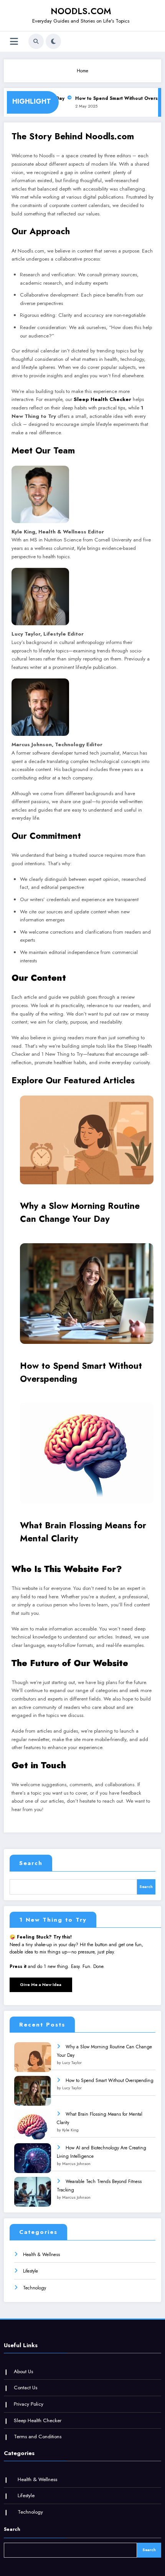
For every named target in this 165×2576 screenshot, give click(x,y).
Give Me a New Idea (41, 1984)
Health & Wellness (41, 2255)
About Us (23, 2371)
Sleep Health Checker (102, 399)
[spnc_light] (53, 41)
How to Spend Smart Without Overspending (81, 1372)
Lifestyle (31, 2271)
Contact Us (26, 2388)
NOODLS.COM (81, 11)
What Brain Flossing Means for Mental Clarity (83, 1532)
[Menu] (14, 42)
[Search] (36, 41)
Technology (35, 2288)
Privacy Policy (29, 2404)
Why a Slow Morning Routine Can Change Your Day (80, 1212)
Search (31, 1863)
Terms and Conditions (38, 2437)
